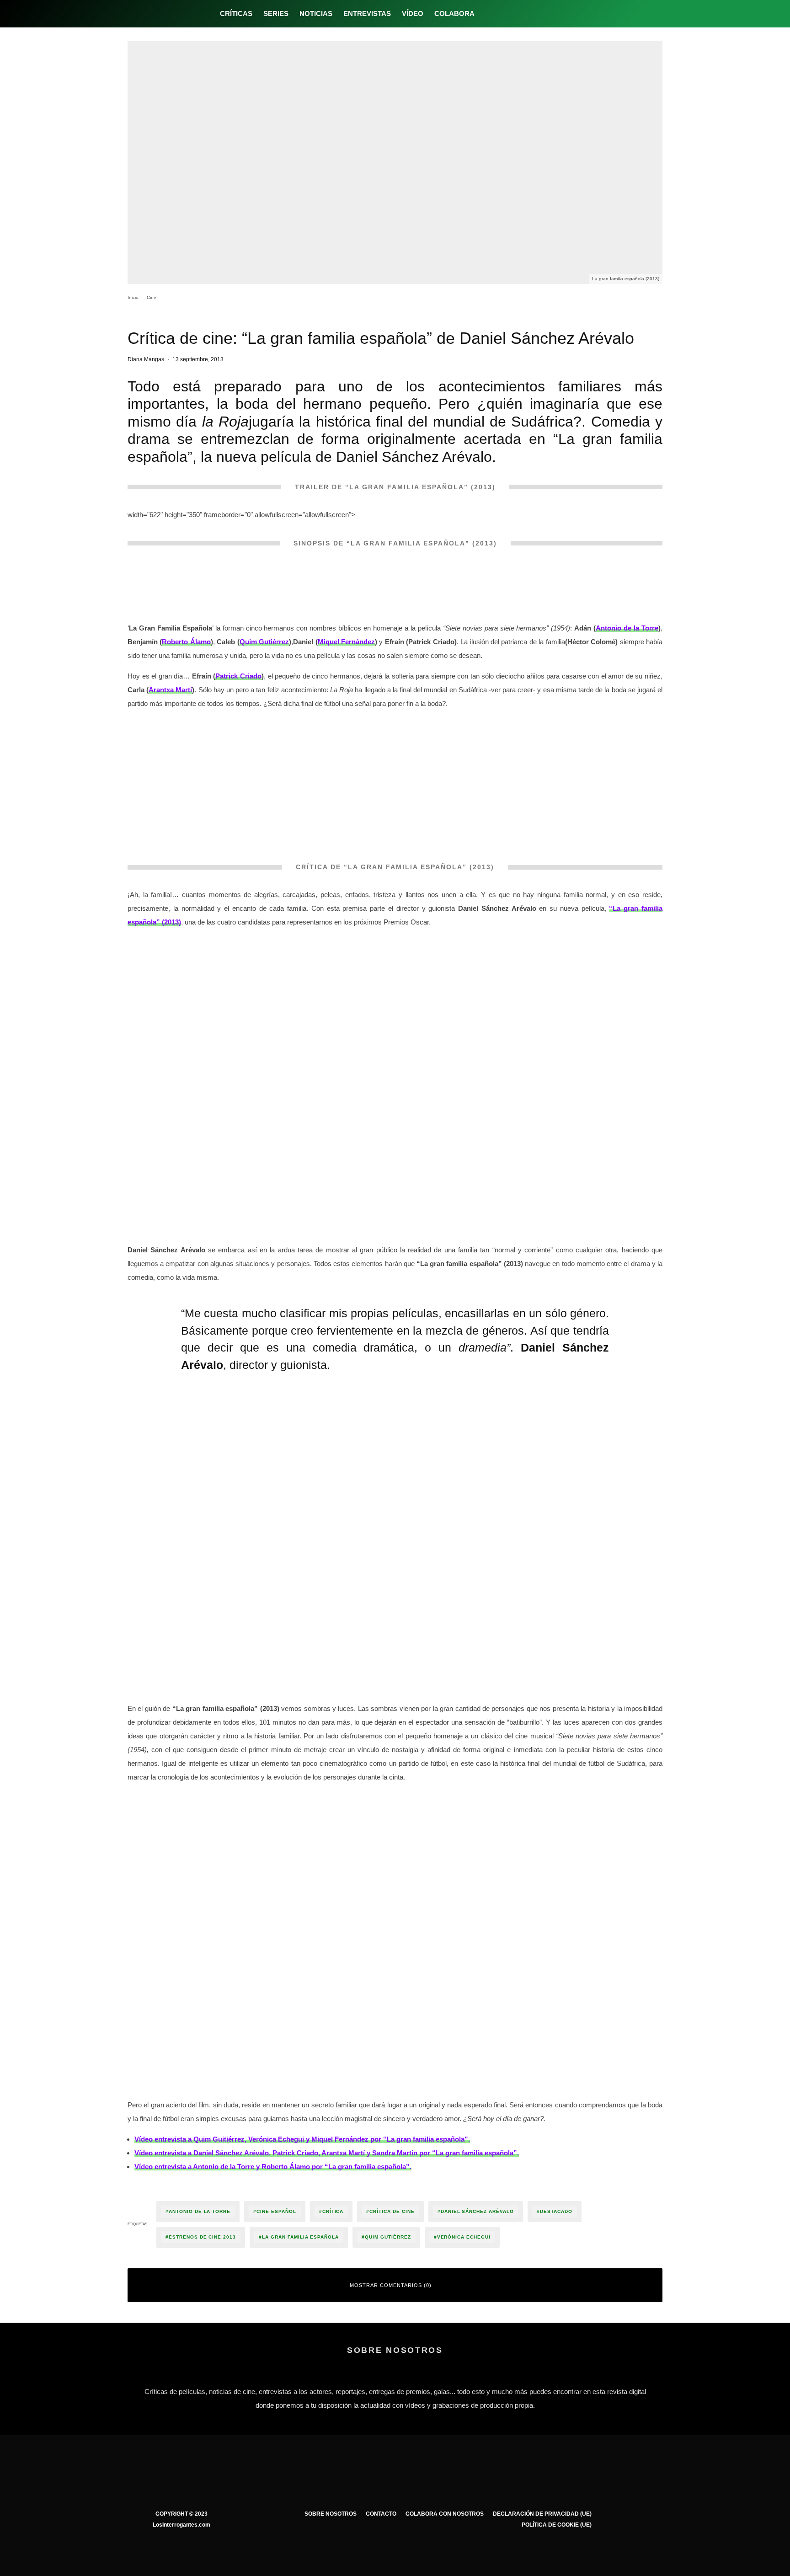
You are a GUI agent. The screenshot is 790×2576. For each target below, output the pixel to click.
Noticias (316, 13)
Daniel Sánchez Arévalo (477, 2211)
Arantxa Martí (170, 690)
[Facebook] (488, 14)
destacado (556, 2211)
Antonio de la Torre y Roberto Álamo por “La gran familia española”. (273, 2167)
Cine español (276, 2211)
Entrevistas (367, 13)
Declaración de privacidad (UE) (542, 2514)
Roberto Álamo (186, 642)
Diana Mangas (146, 359)
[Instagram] (518, 14)
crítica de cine (392, 2211)
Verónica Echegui (464, 2237)
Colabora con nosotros (445, 2514)
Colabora (454, 13)
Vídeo (413, 13)
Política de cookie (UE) (557, 2525)
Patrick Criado (238, 676)
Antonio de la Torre (627, 628)
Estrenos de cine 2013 (202, 2237)
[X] (503, 14)
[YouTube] (533, 14)
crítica (333, 2211)
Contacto (381, 2514)
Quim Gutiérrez (264, 642)
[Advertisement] (395, 781)
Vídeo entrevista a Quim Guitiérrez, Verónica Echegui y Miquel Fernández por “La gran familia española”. (302, 2139)
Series (276, 13)
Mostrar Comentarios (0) (391, 2285)
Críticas (236, 13)
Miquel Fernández (346, 642)
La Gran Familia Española (300, 2237)
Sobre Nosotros (331, 2514)
